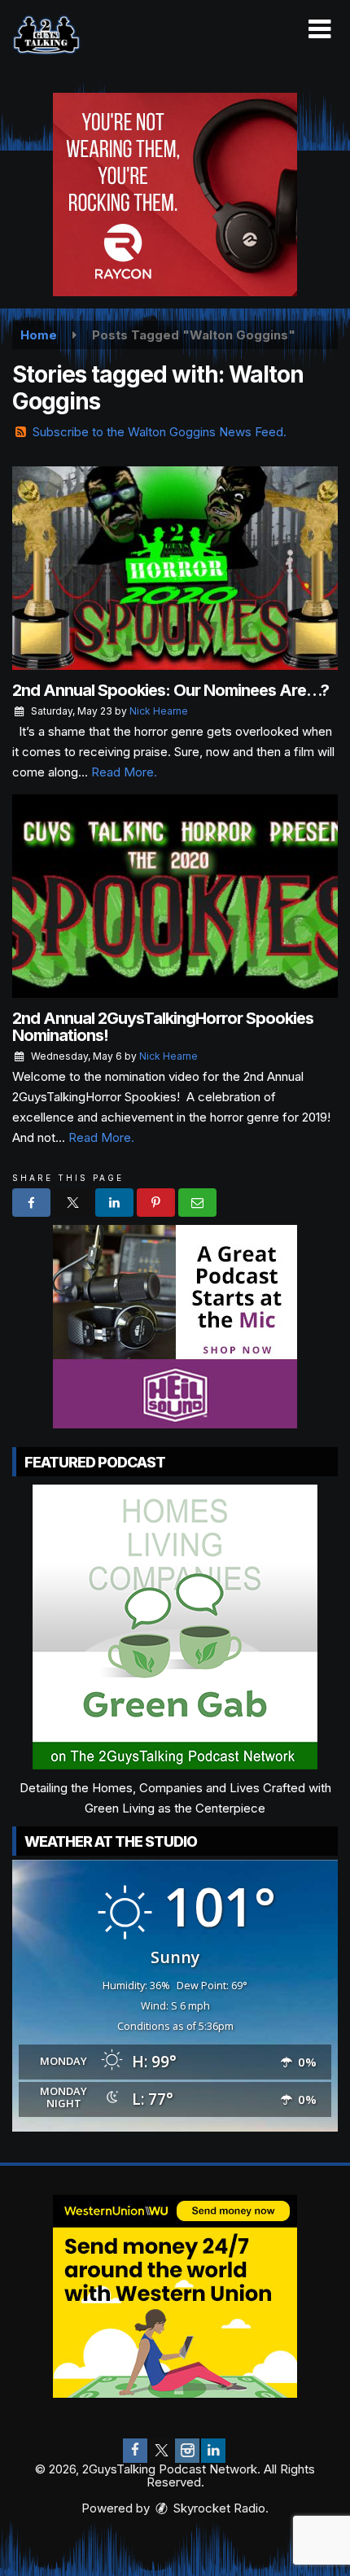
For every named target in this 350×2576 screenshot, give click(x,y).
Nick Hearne (159, 711)
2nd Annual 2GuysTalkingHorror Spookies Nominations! (163, 1027)
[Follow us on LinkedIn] (213, 2451)
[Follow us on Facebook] (135, 2451)
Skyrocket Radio (218, 2508)
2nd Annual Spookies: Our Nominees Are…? (171, 690)
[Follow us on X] (161, 2451)
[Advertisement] (175, 195)
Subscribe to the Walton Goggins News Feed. (160, 432)
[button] (319, 29)
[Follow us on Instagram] (187, 2451)
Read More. (124, 772)
